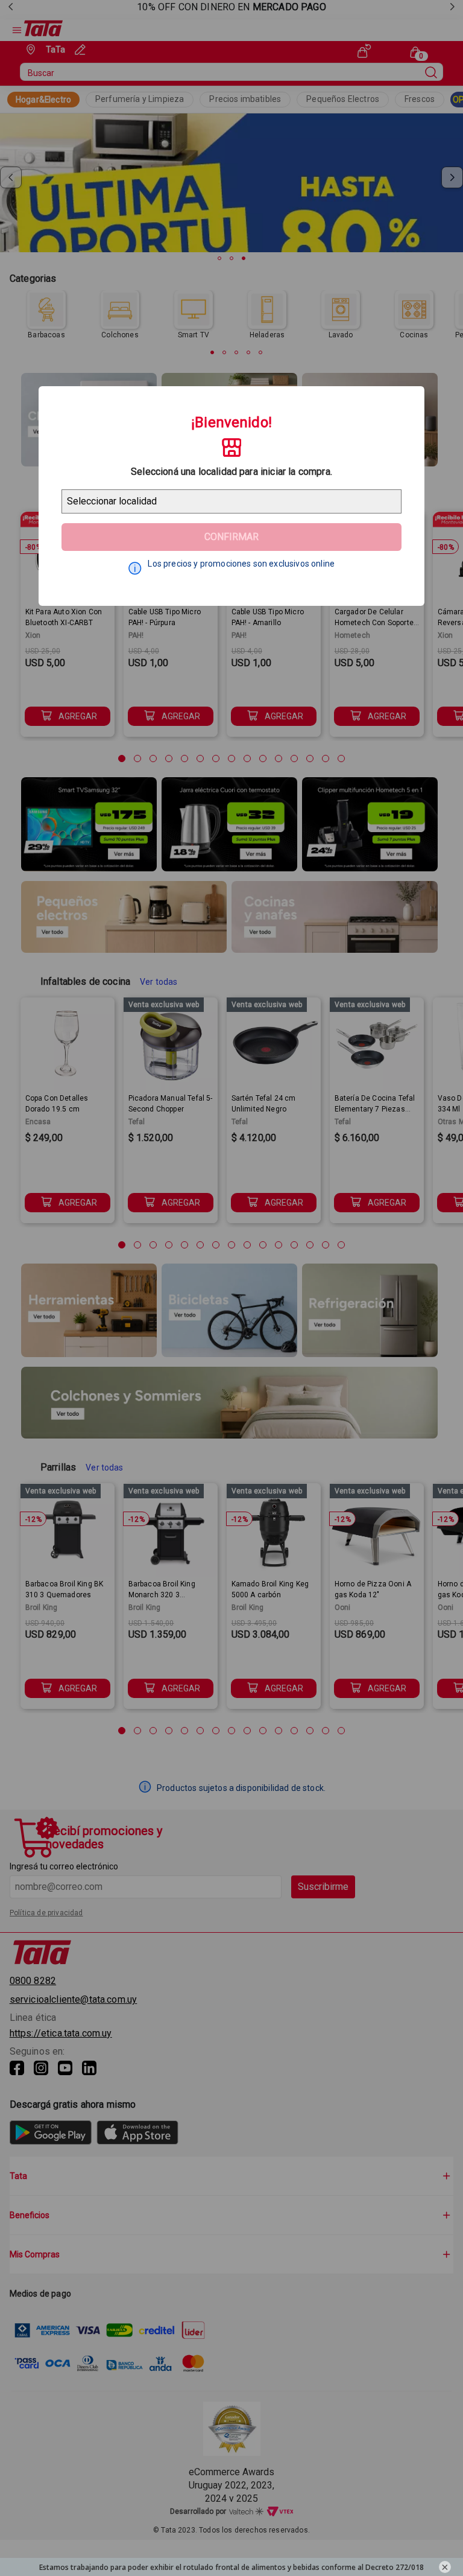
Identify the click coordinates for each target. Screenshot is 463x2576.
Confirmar (231, 537)
